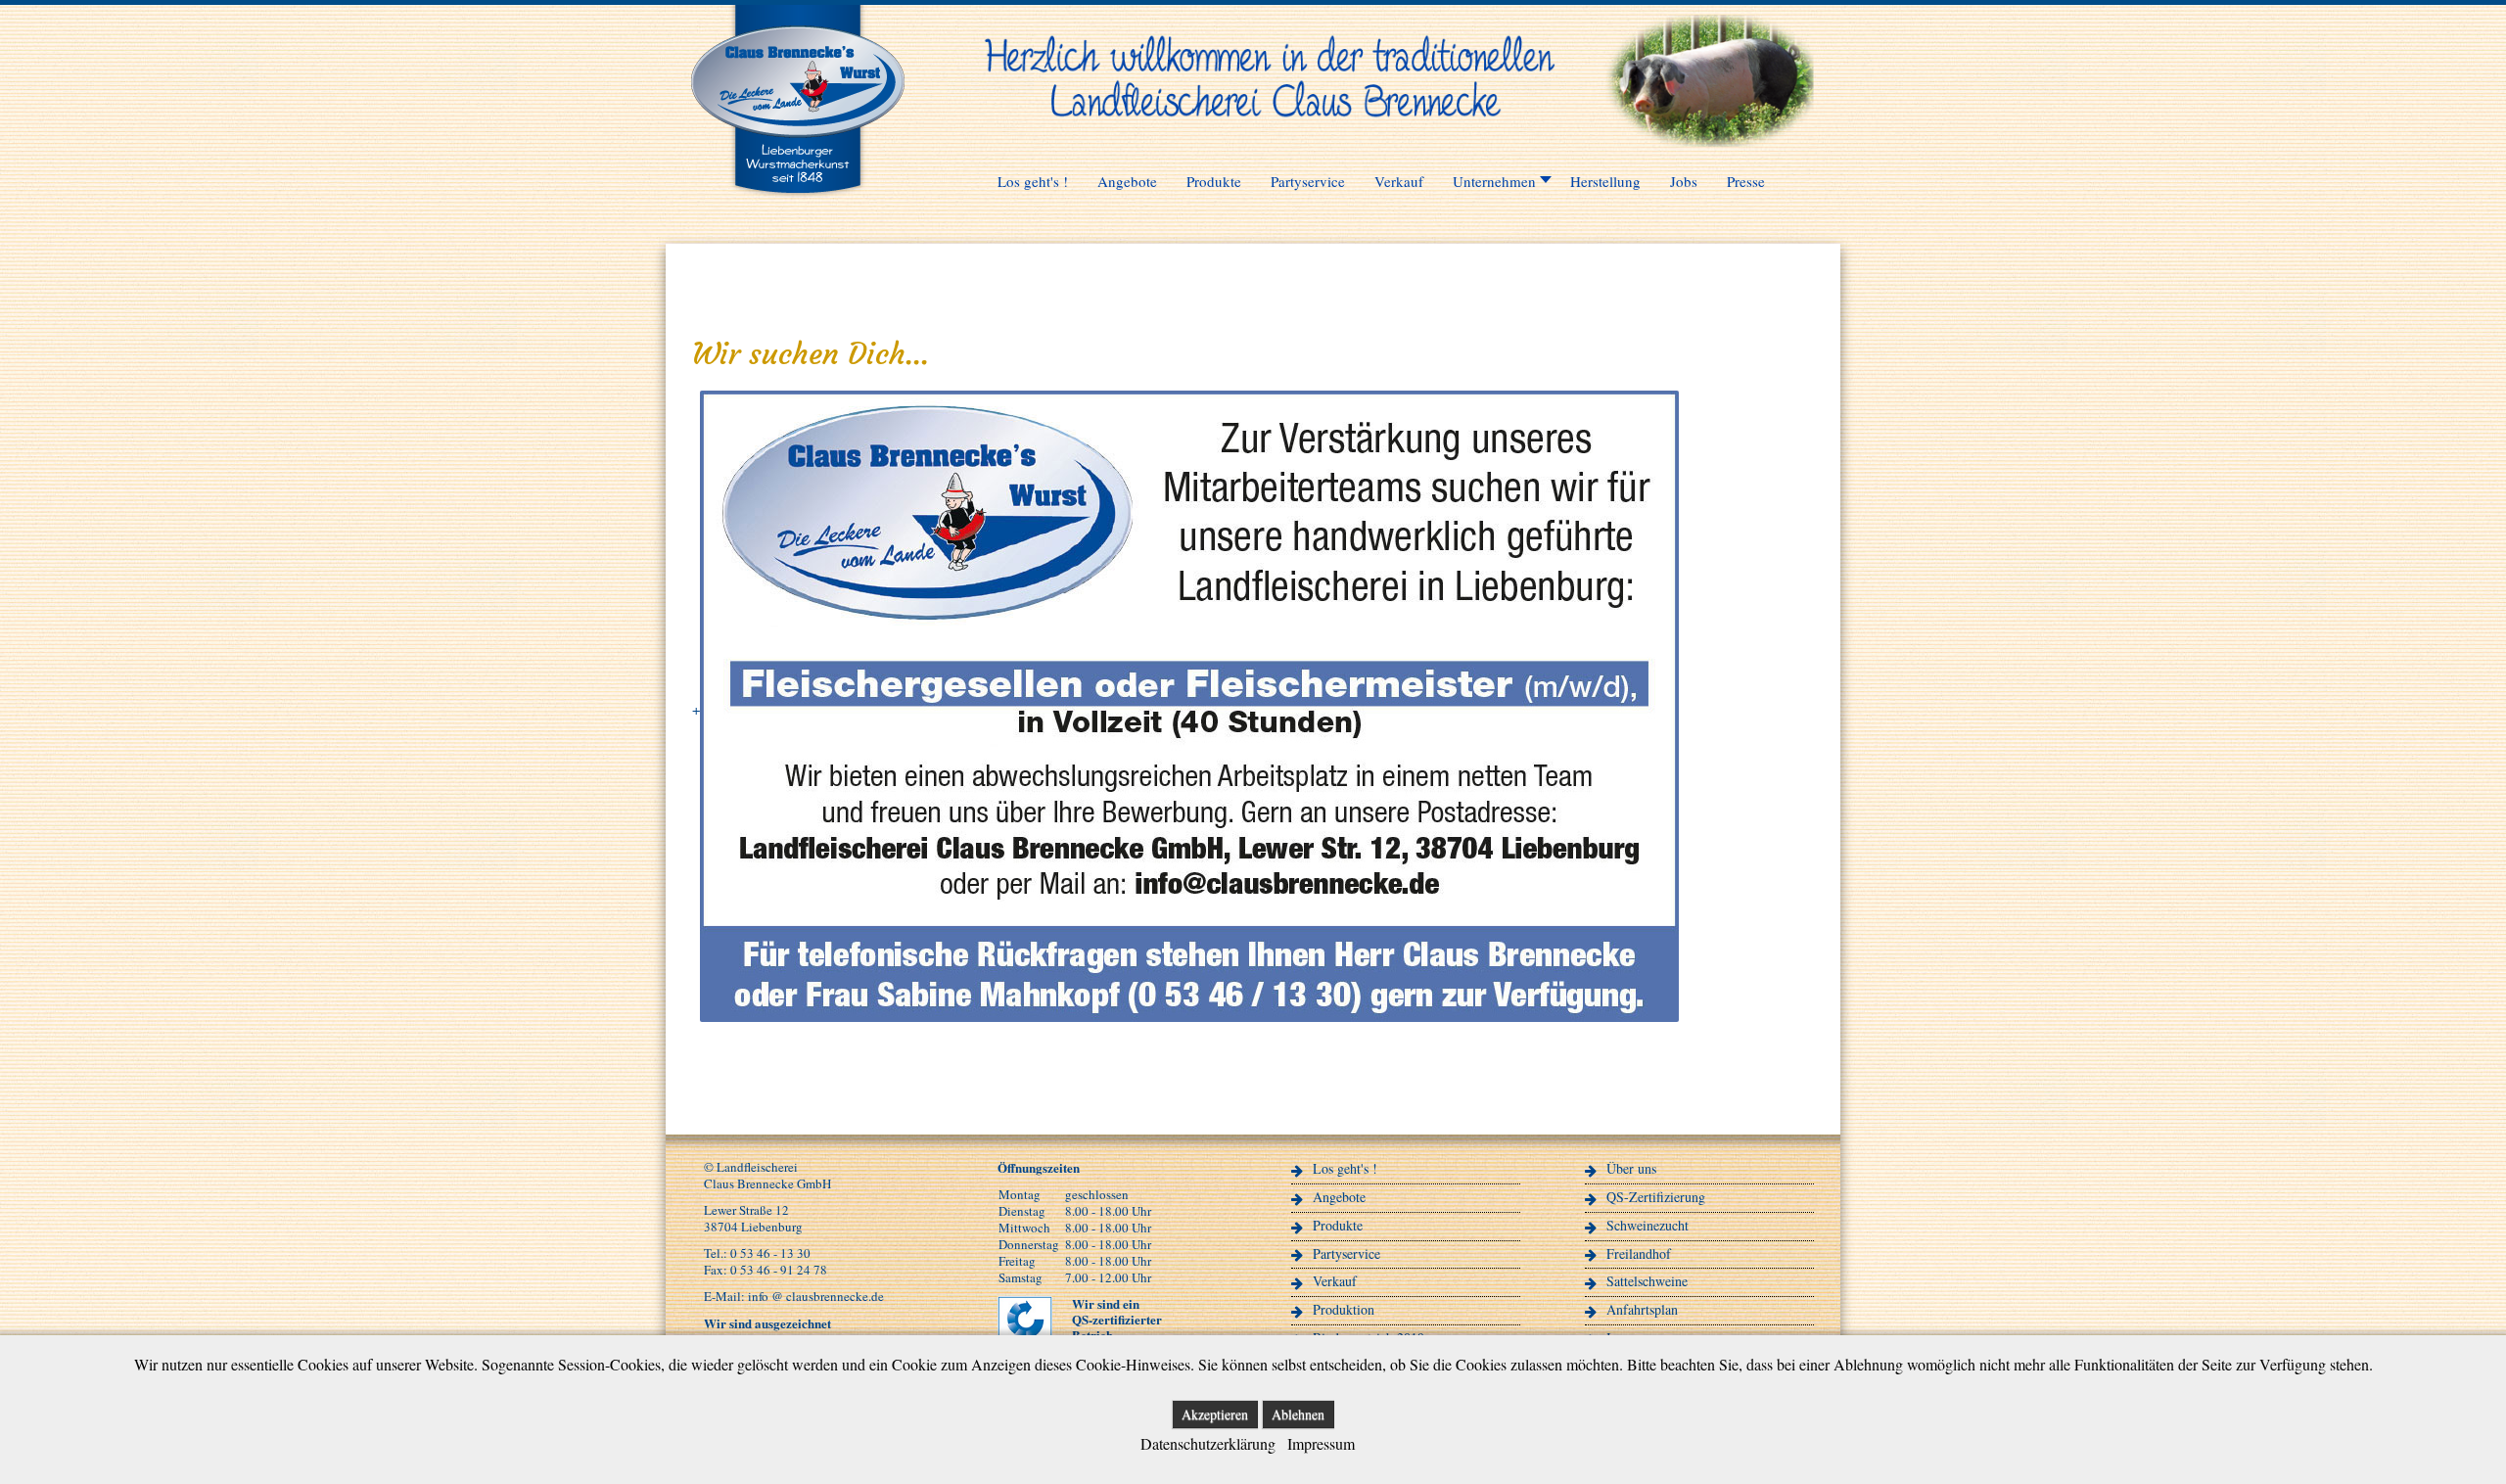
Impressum (1321, 1443)
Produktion (1344, 1309)
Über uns (1631, 1168)
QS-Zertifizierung (1656, 1197)
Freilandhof (1639, 1253)
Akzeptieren (1215, 1414)
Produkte (1338, 1225)
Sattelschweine (1647, 1281)
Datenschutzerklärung (1208, 1443)
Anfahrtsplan (1642, 1309)
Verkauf (1335, 1281)
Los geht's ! (1345, 1168)
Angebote (1339, 1197)
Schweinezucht (1647, 1225)
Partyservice (1346, 1253)
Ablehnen (1298, 1414)
